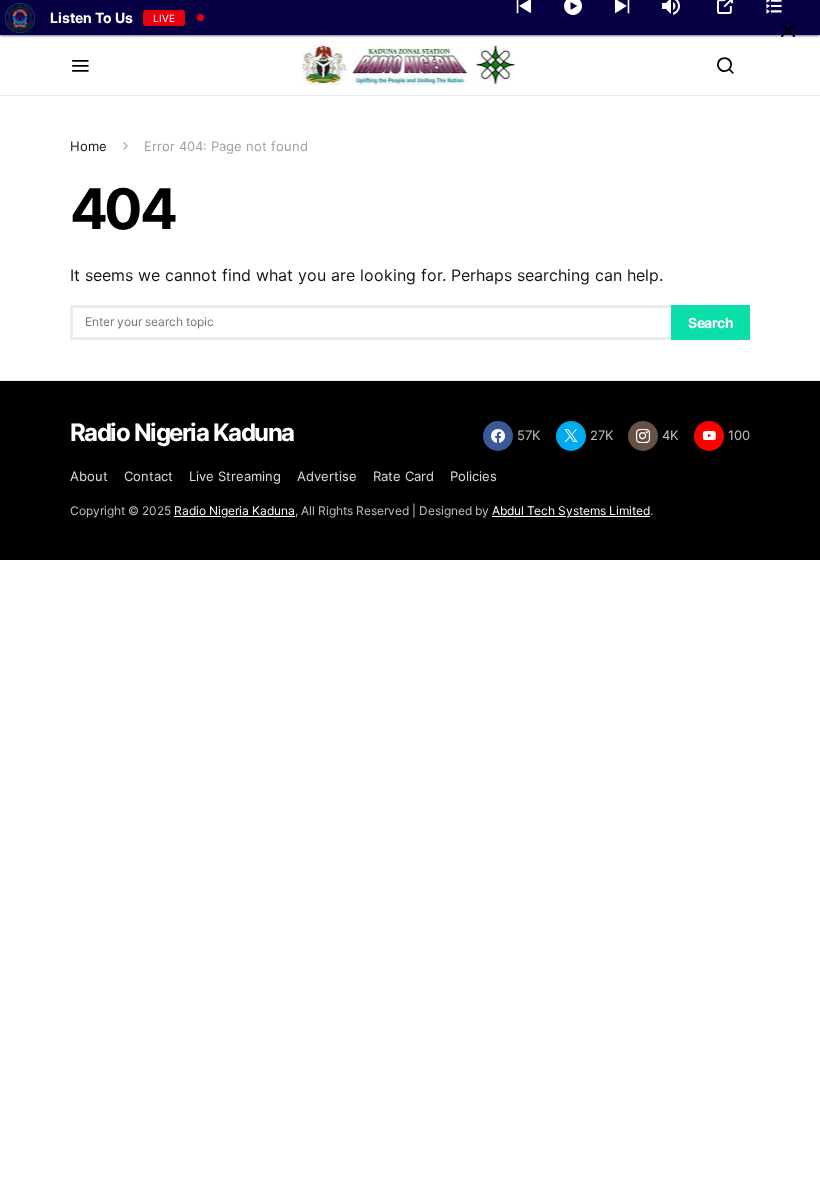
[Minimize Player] (788, 30)
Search (710, 322)
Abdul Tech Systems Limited (571, 510)
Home (88, 146)
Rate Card (403, 476)
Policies (473, 476)
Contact (148, 476)
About (89, 476)
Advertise (327, 476)
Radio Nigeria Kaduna (234, 510)
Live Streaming (235, 476)
